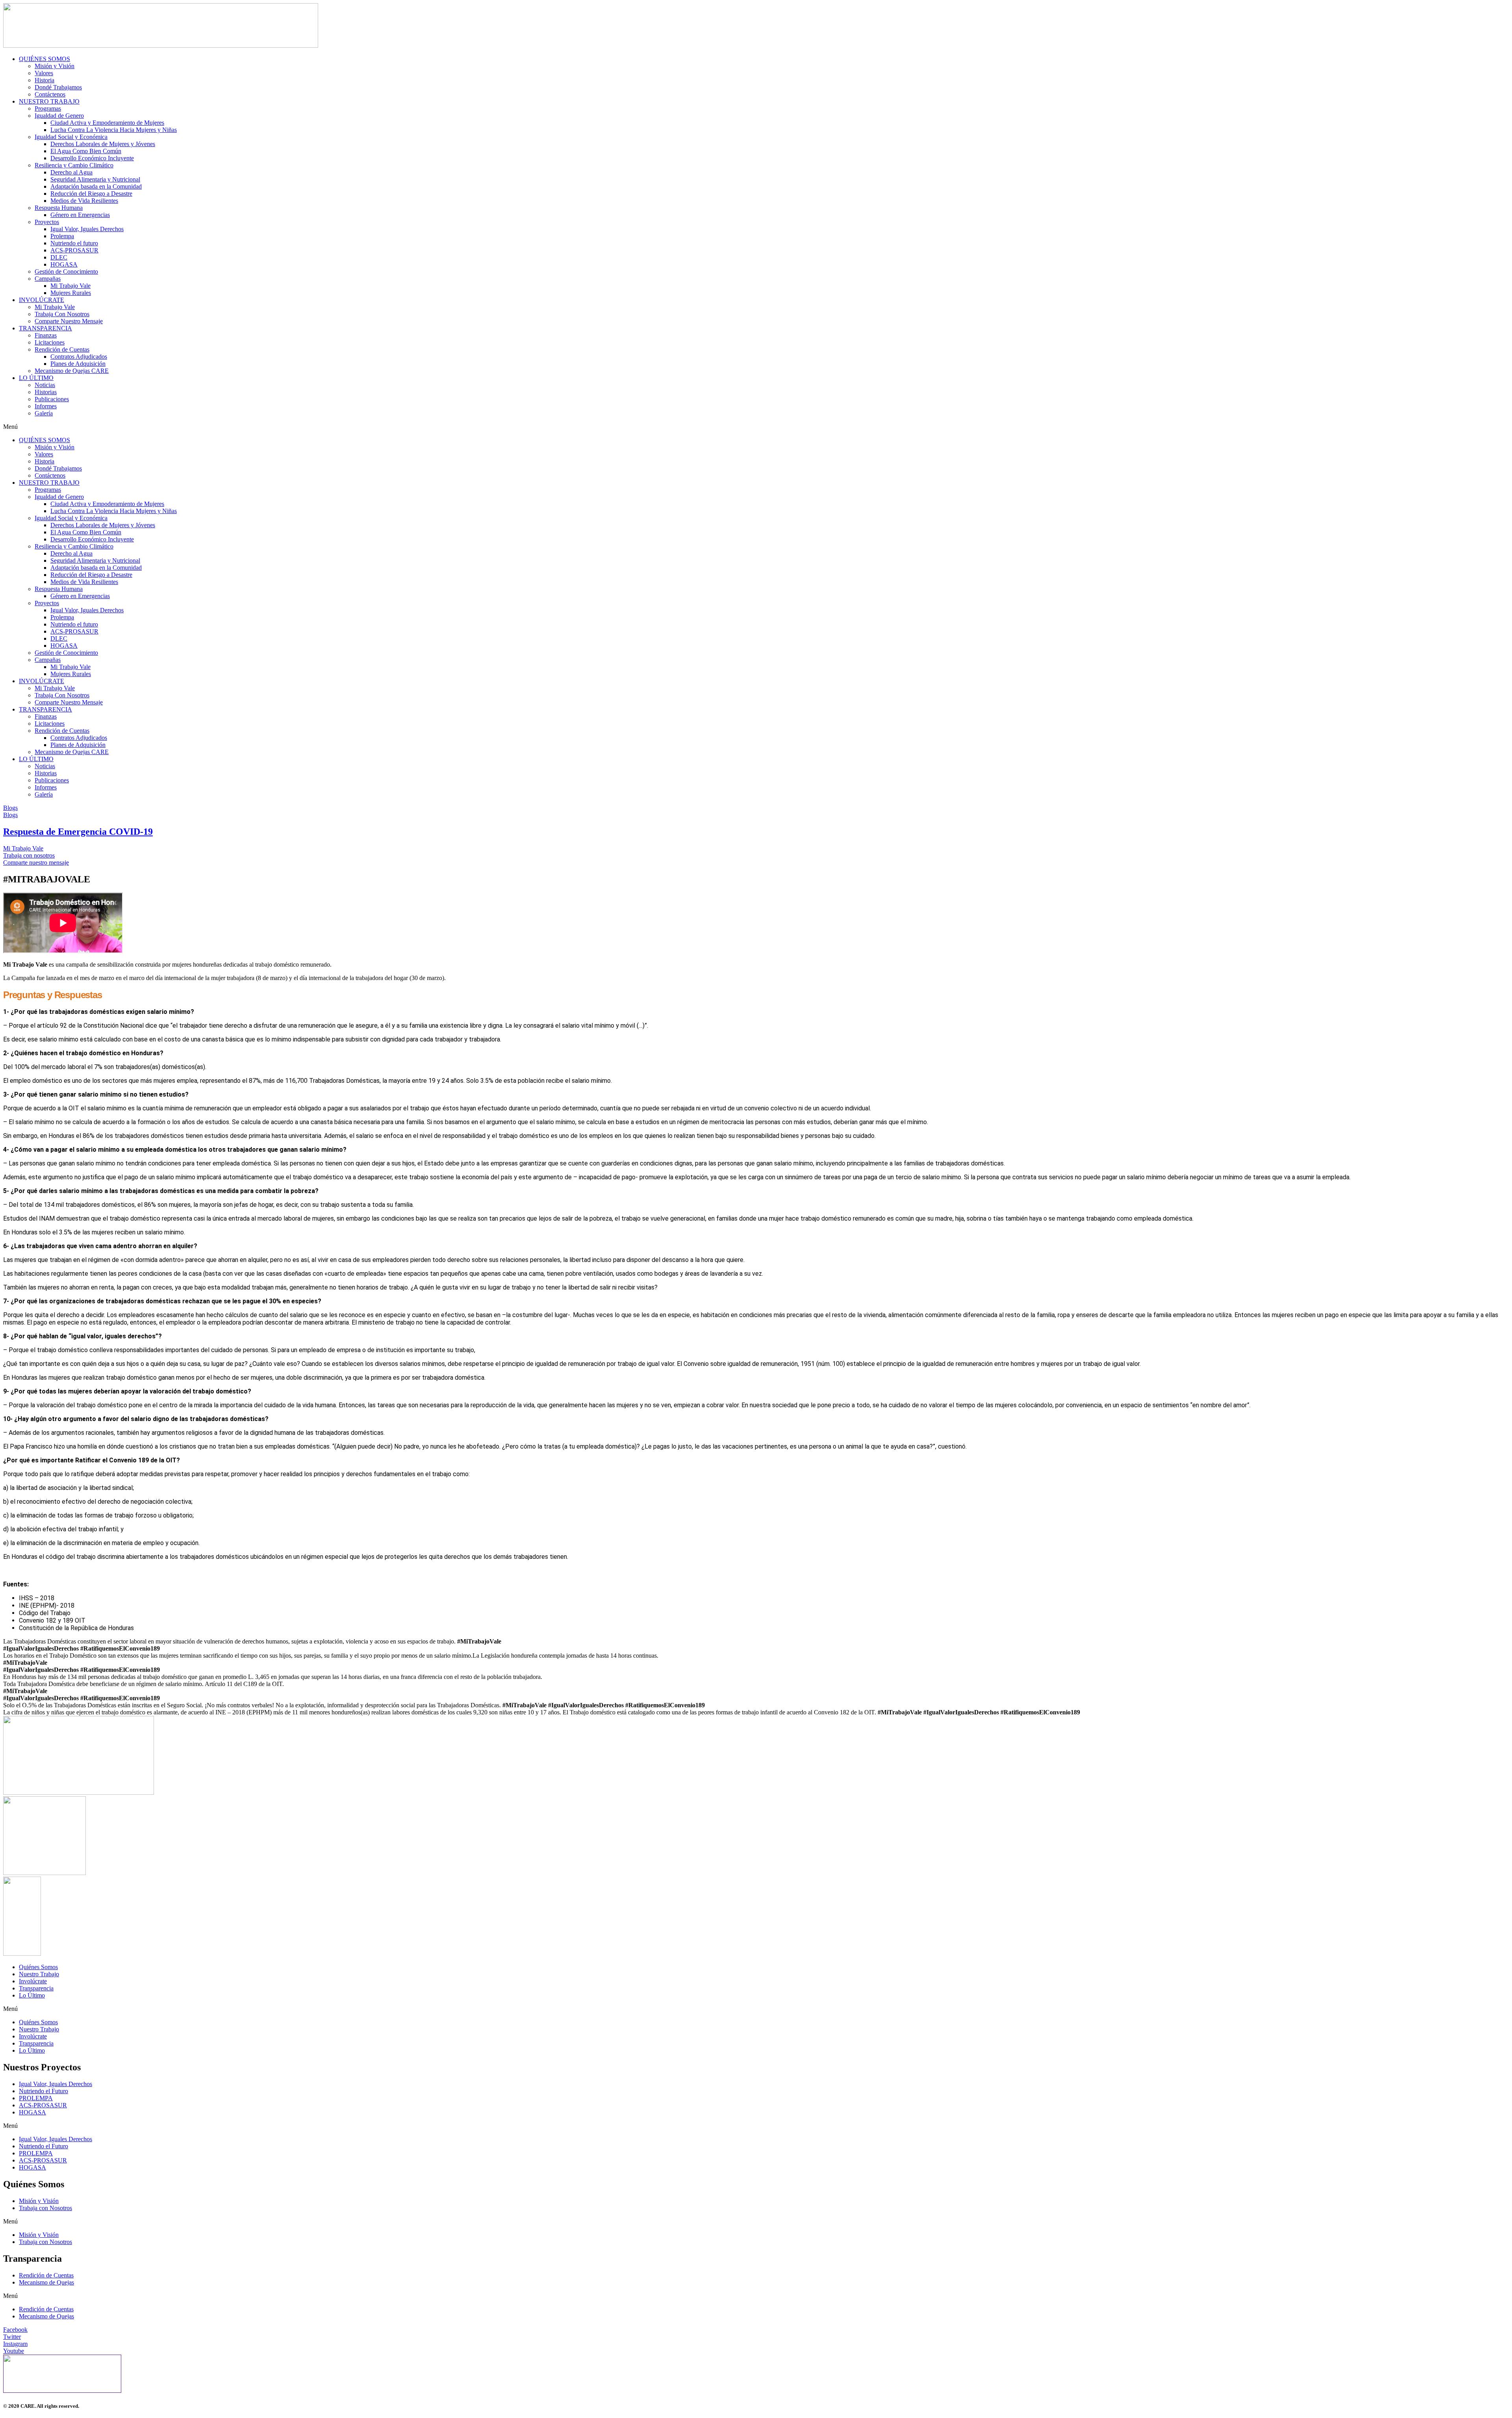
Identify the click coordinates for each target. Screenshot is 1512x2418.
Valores (44, 73)
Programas (48, 108)
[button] (756, 427)
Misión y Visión (55, 66)
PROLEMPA (36, 2098)
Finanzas (46, 335)
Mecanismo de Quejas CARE (72, 371)
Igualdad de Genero (59, 116)
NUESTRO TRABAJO (49, 101)
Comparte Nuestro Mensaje (69, 321)
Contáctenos (50, 94)
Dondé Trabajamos (58, 87)
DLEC (59, 257)
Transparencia (36, 1988)
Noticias (45, 385)
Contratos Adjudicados (79, 357)
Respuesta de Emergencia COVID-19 (78, 832)
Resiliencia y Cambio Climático (74, 165)
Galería (44, 413)
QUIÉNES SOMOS (44, 59)
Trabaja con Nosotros (45, 2208)
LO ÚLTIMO (36, 378)
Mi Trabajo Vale (70, 286)
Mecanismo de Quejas (46, 2282)
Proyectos (47, 222)
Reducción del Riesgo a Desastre (91, 194)
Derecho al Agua (71, 172)
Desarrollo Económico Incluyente (92, 158)
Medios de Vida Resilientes (84, 201)
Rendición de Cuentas (62, 349)
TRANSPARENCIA (45, 328)
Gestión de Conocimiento (66, 271)
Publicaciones (52, 399)
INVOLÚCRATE (42, 300)
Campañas (48, 279)
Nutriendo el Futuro (44, 2091)
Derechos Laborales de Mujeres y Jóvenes (103, 144)
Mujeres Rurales (71, 293)
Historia (44, 80)
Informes (46, 406)
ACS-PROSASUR (74, 250)
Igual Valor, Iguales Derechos (87, 229)
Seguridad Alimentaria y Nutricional (95, 179)
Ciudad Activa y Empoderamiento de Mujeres (107, 123)
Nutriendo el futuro (74, 243)
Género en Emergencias (80, 215)
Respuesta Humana (59, 208)
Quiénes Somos (38, 1967)
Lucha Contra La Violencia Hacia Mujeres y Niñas (114, 130)
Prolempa (62, 236)
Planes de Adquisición (78, 364)
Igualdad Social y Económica (71, 137)
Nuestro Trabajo (39, 1974)
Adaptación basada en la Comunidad (96, 186)
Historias (46, 392)
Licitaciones (50, 342)
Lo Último (32, 1995)
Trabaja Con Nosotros (62, 314)
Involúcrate (33, 1981)
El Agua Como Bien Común (86, 151)
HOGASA (64, 264)
